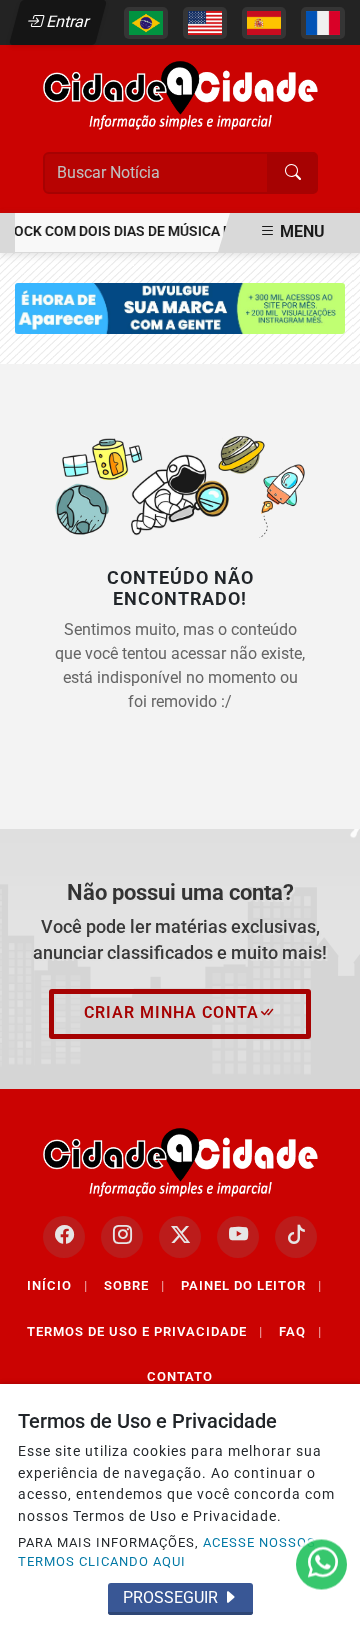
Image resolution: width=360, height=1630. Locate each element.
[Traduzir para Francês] (323, 23)
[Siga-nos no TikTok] (296, 1237)
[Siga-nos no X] (180, 1237)
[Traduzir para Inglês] (205, 23)
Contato (180, 1376)
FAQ (300, 1331)
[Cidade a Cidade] (180, 94)
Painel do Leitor (251, 1285)
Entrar (66, 21)
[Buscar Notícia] (293, 173)
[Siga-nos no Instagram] (122, 1237)
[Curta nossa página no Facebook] (64, 1237)
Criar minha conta (171, 1012)
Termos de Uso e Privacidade (145, 1331)
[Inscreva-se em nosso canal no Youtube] (238, 1237)
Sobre (134, 1285)
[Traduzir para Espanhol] (264, 23)
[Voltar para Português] (146, 23)
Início (57, 1285)
